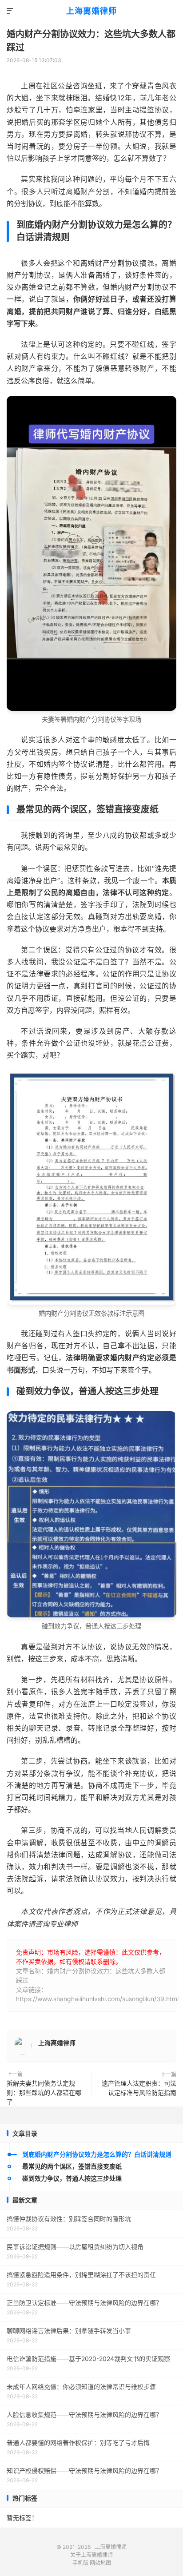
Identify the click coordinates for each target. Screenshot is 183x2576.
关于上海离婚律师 (91, 2555)
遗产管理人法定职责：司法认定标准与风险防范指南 (139, 2088)
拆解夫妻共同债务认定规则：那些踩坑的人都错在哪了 (44, 2092)
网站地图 (100, 2563)
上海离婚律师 (91, 11)
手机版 (80, 2563)
